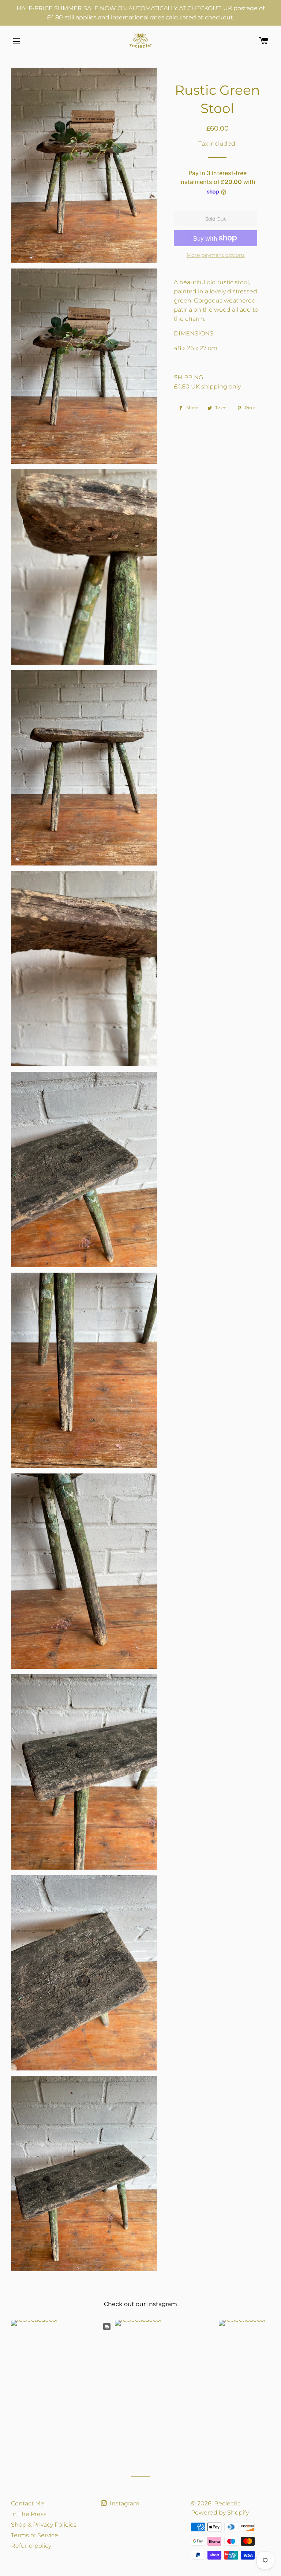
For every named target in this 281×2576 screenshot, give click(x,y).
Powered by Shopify (220, 2513)
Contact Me (28, 2503)
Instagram (124, 2503)
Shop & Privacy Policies (44, 2525)
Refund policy (31, 2546)
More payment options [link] (216, 255)
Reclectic (227, 2503)
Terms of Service (35, 2535)
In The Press (29, 2514)
